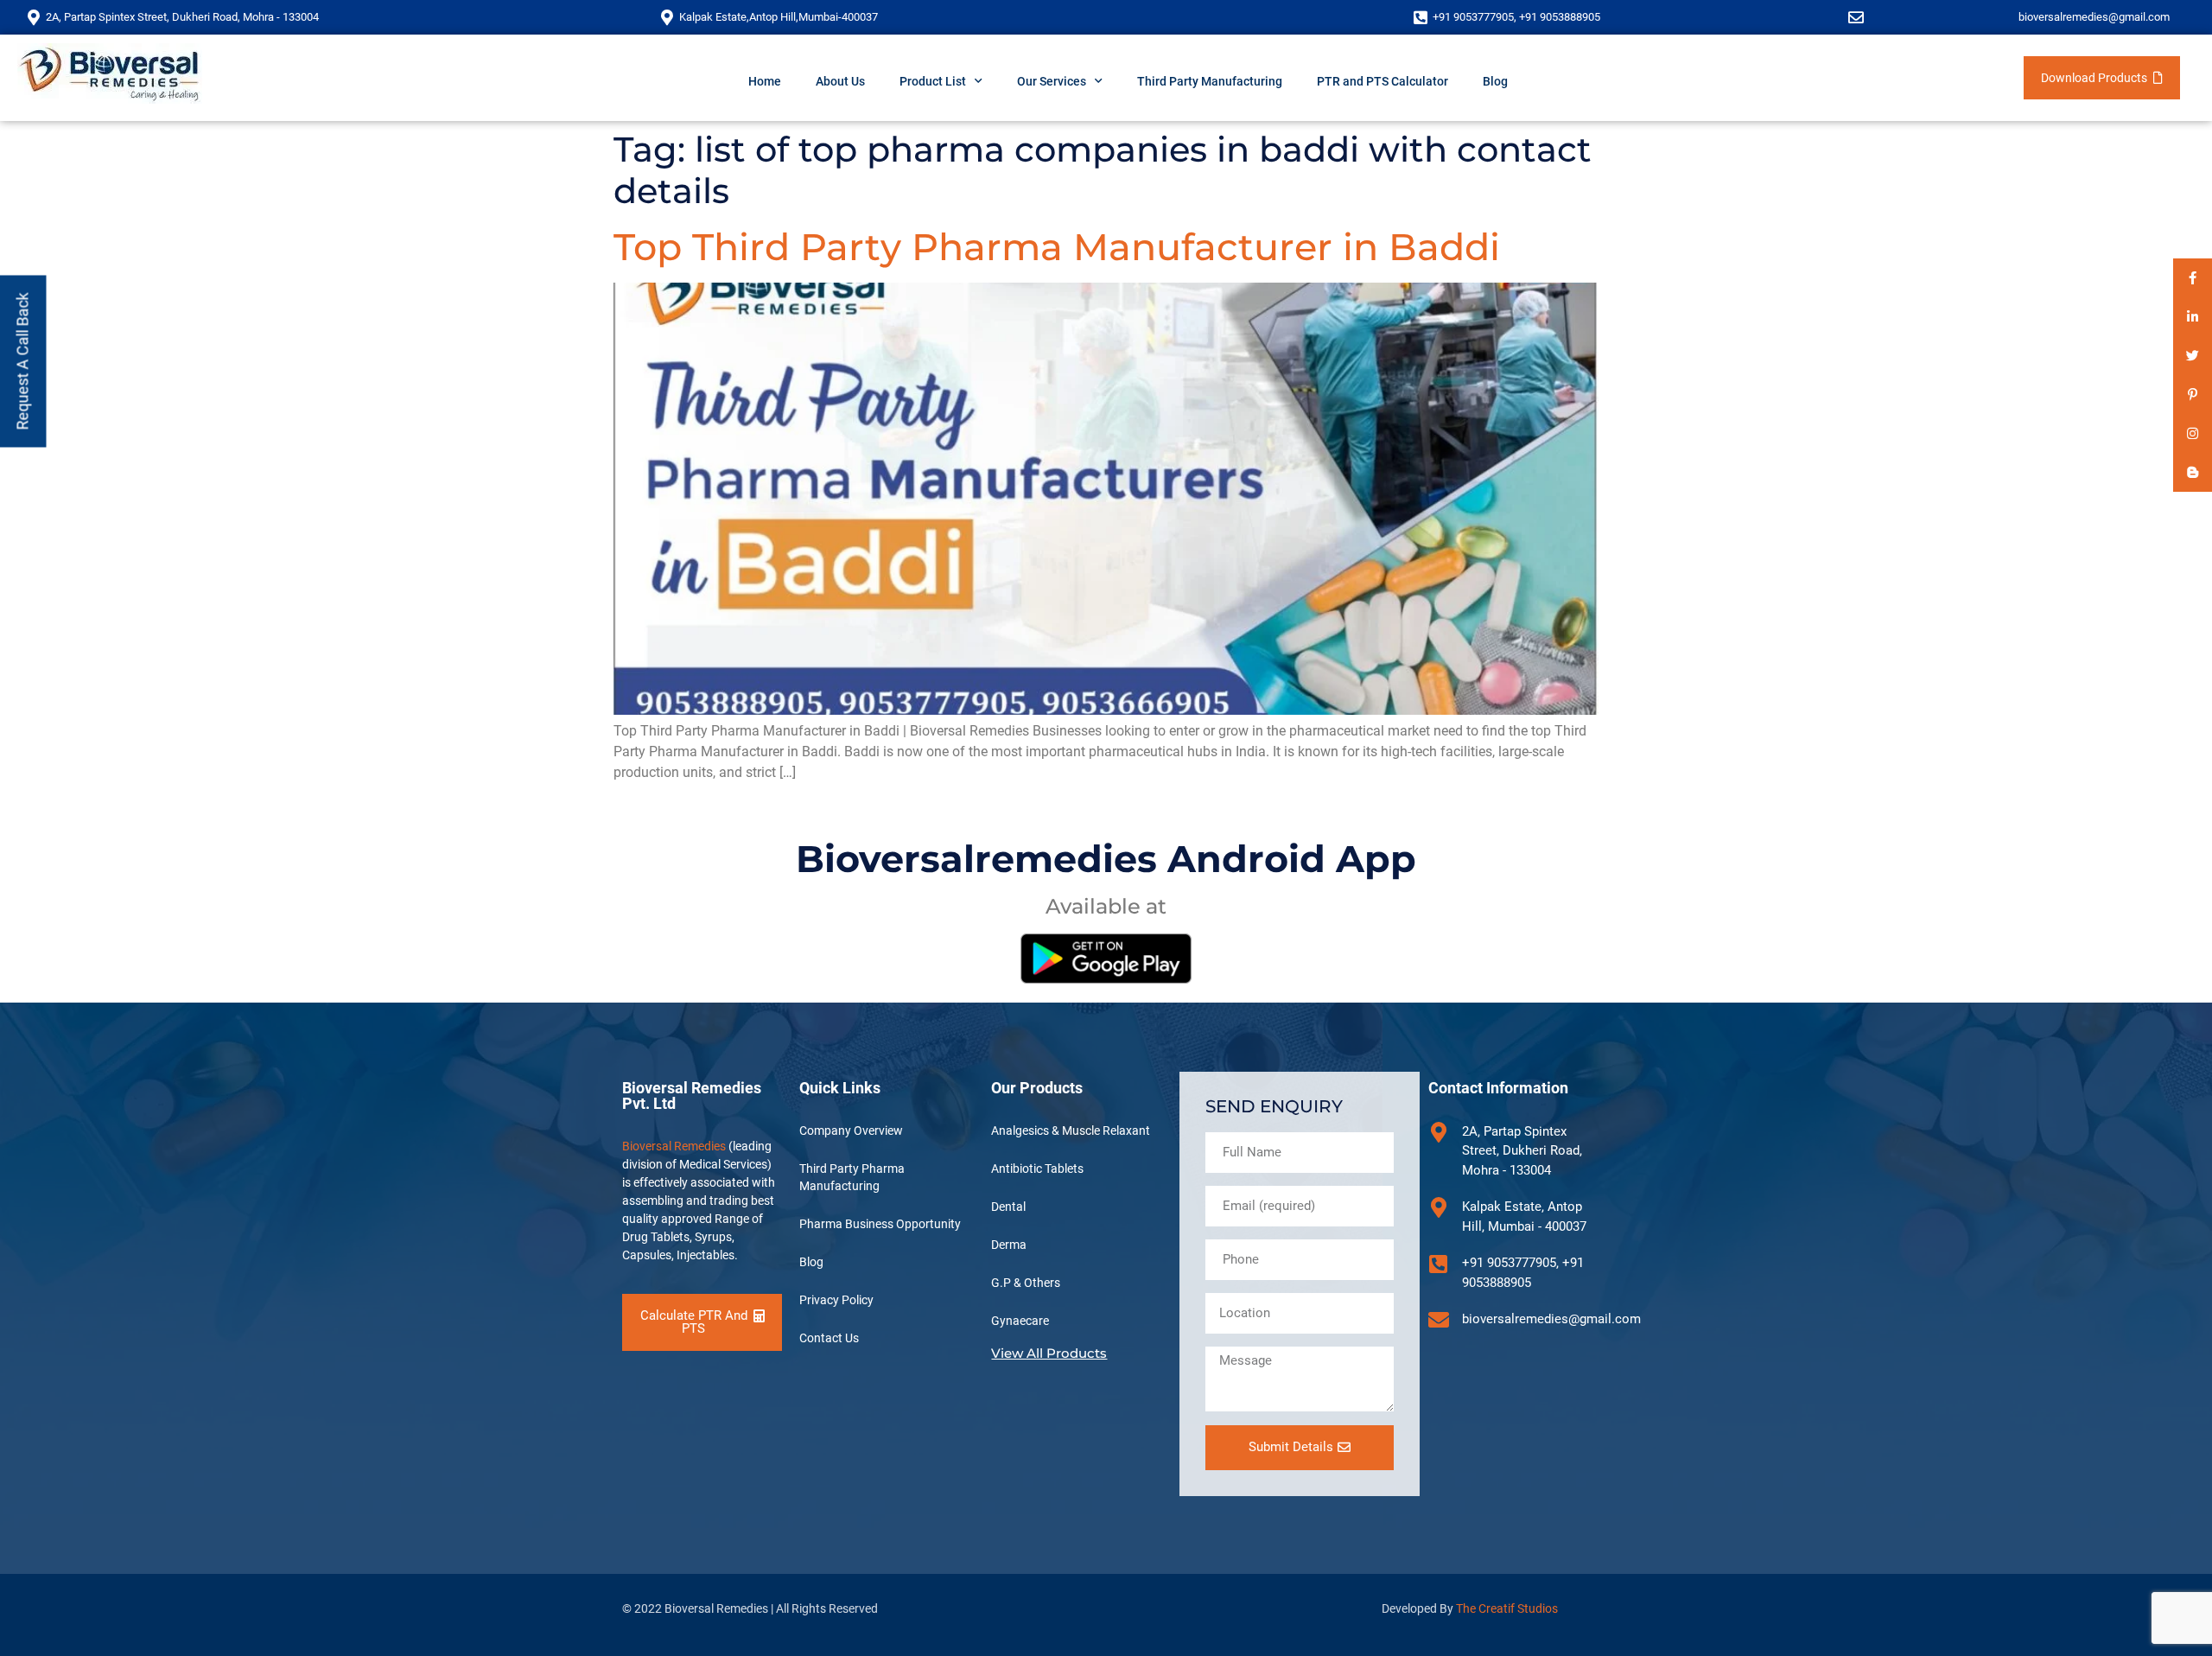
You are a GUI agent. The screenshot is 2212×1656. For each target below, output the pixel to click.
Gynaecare (1020, 1321)
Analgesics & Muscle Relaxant (1071, 1131)
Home (765, 81)
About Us (840, 81)
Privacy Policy (836, 1300)
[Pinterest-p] (2193, 395)
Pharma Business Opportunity (880, 1224)
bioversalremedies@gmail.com (2094, 17)
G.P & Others (1026, 1283)
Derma (1009, 1245)
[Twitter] (2193, 356)
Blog (1495, 81)
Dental (1008, 1207)
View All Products (1049, 1353)
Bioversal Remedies (674, 1146)
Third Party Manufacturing (1210, 81)
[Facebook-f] (2193, 278)
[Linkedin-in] (2193, 317)
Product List (933, 81)
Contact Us (829, 1338)
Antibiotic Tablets (1037, 1169)
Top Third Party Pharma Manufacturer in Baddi (1057, 247)
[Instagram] (2193, 433)
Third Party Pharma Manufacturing (852, 1177)
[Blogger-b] (2193, 472)
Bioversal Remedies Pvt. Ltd (692, 1096)
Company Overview (851, 1131)
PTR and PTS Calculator (1382, 81)
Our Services (1052, 81)
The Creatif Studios (1507, 1608)
